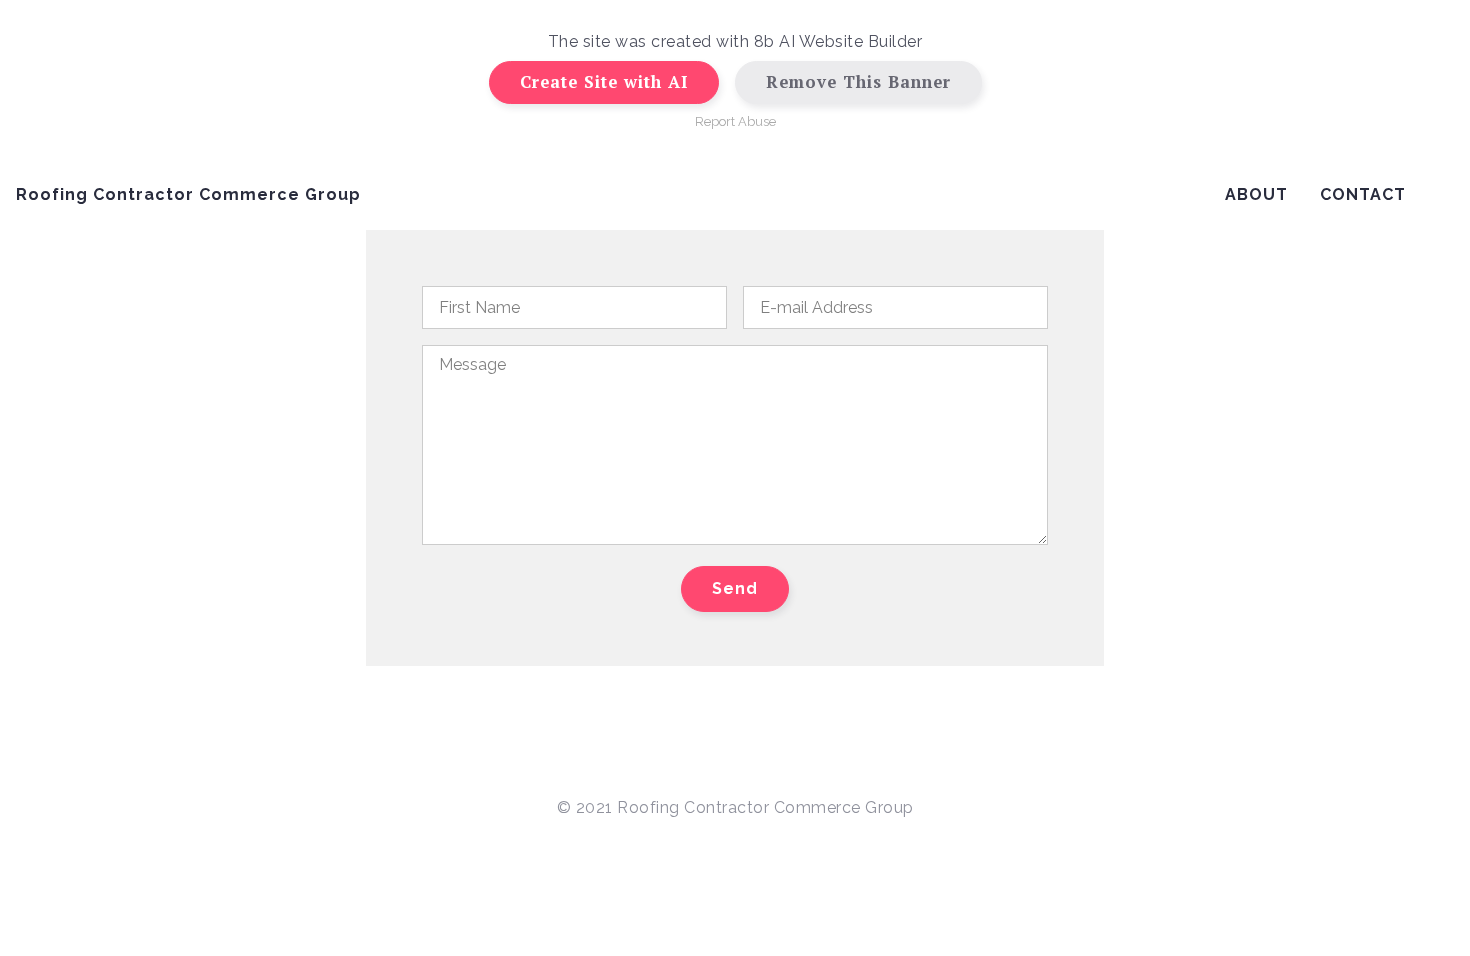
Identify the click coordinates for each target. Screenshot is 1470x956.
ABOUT (1256, 194)
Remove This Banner (858, 82)
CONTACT (1363, 194)
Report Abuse (735, 121)
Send (735, 588)
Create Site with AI (604, 82)
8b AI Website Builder (838, 41)
